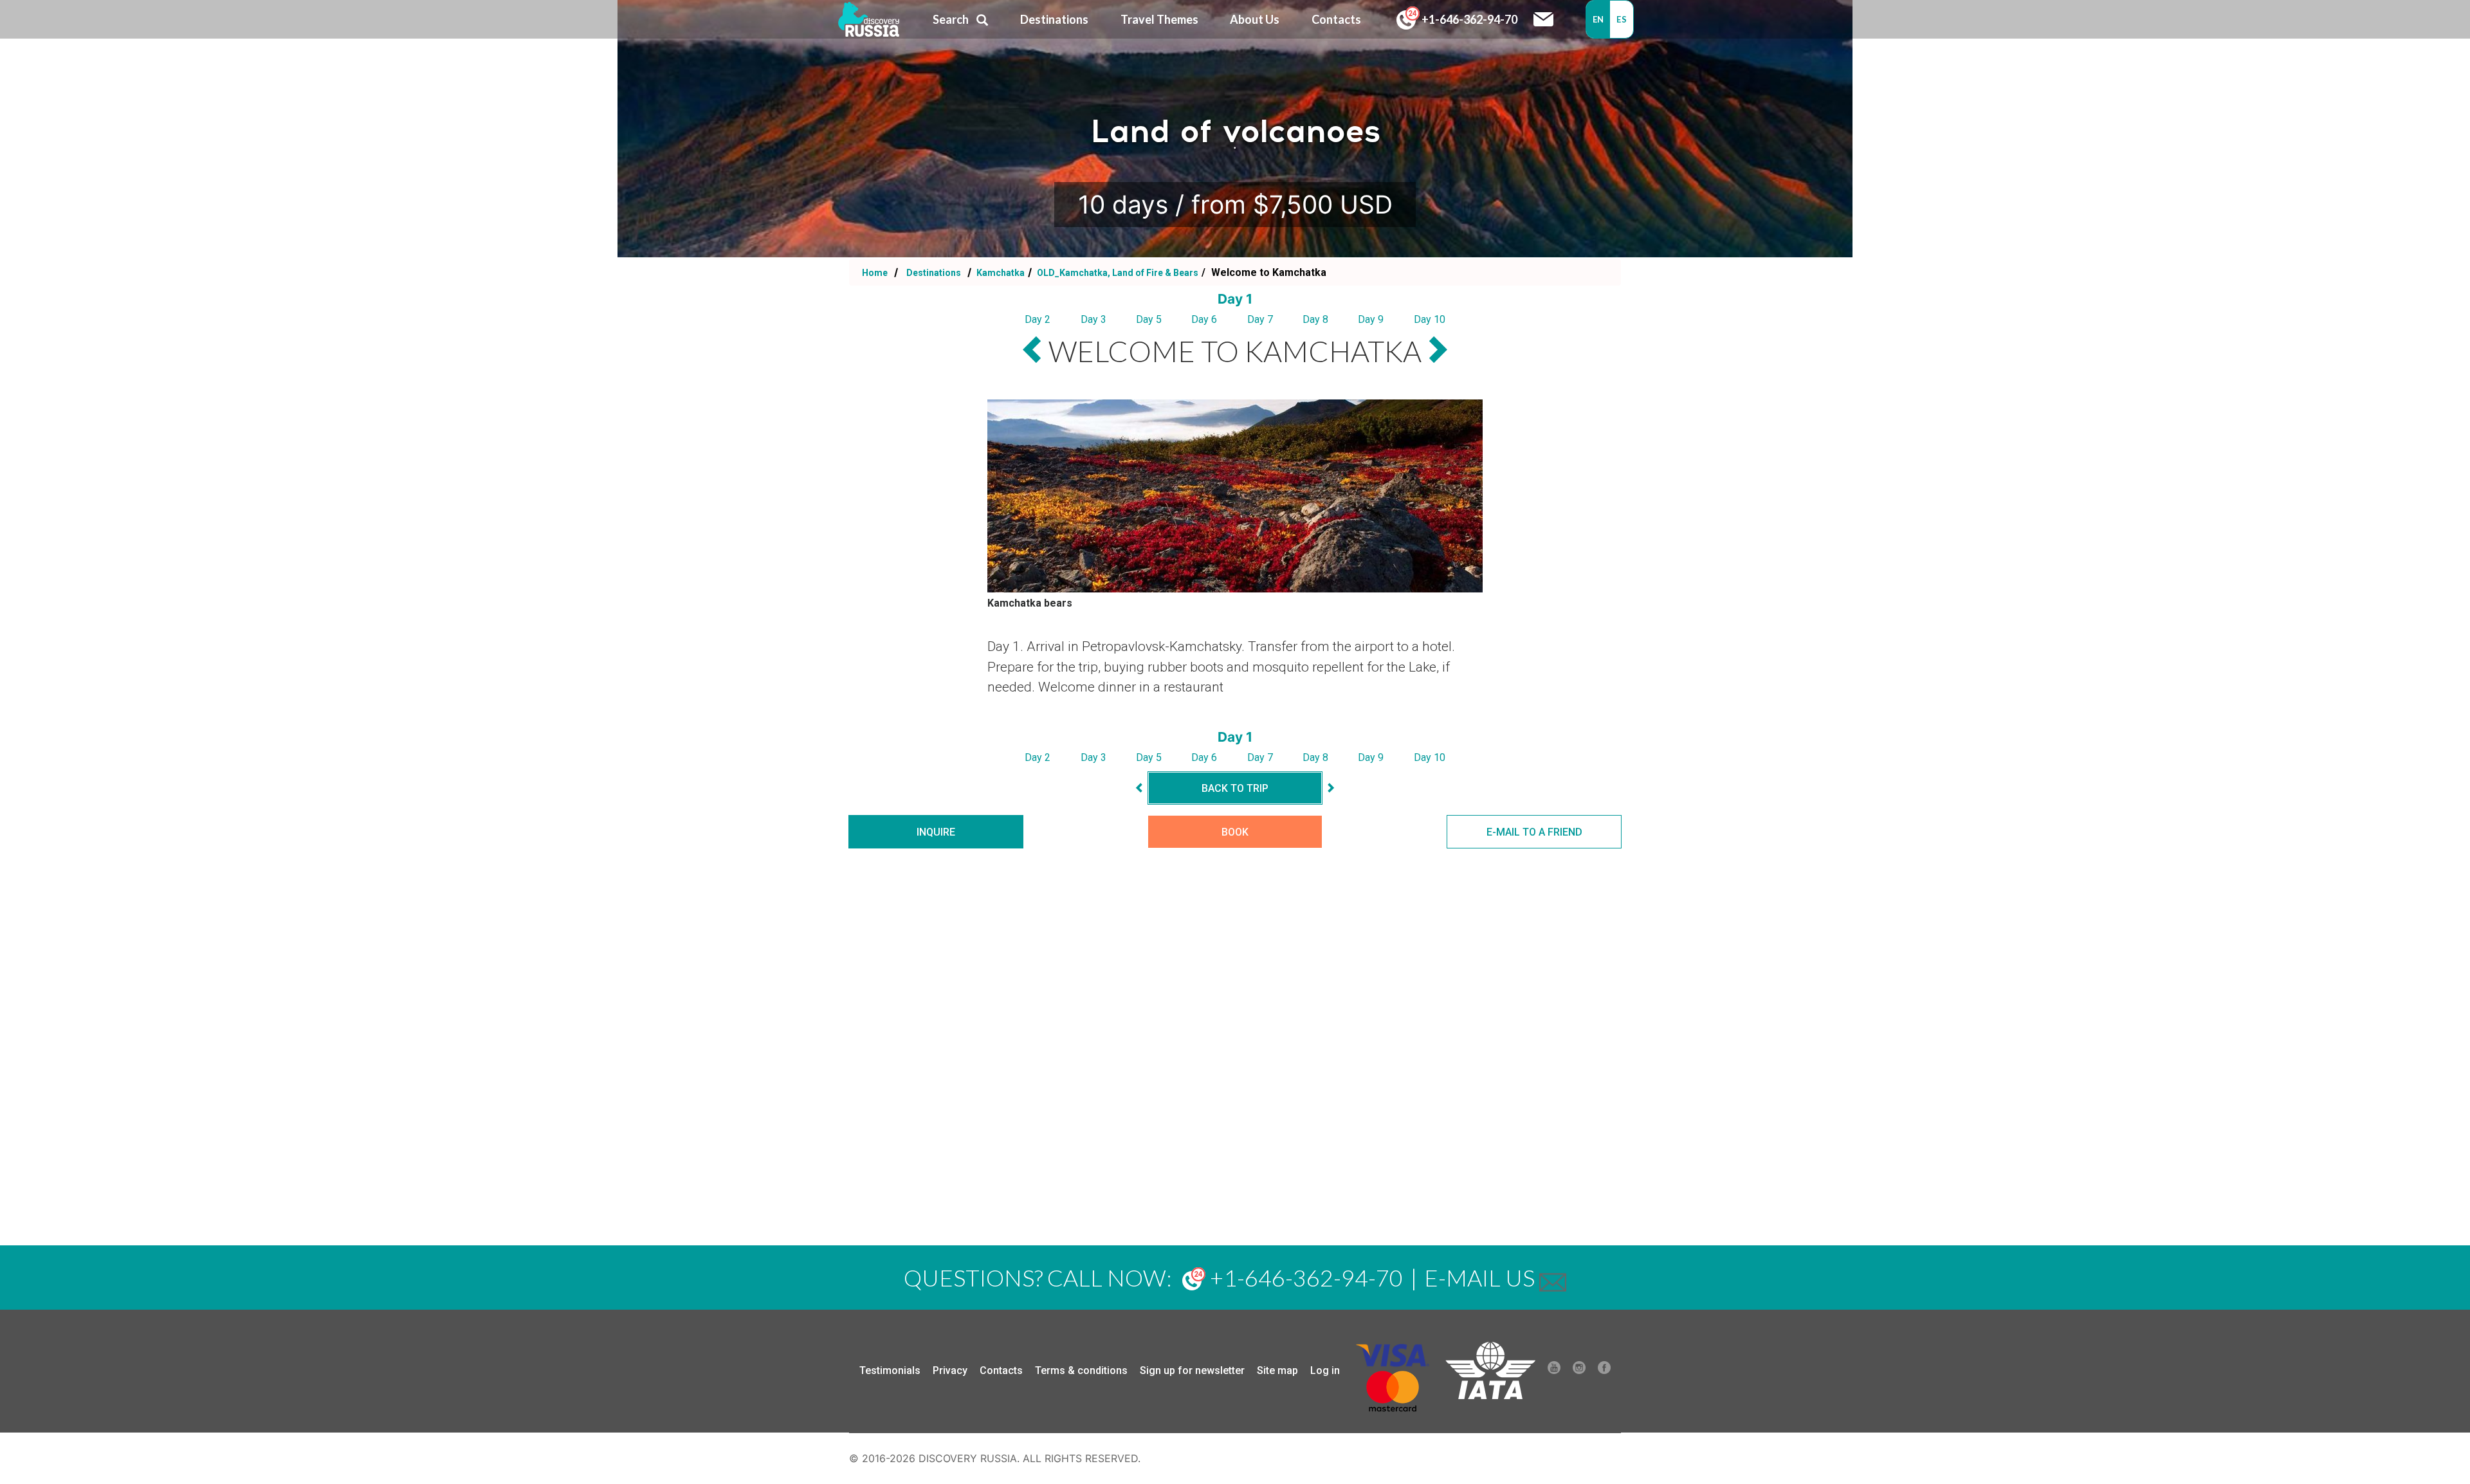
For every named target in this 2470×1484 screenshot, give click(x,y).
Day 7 (1260, 319)
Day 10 (1430, 319)
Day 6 (1204, 319)
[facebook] (1604, 1371)
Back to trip (1235, 788)
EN (1598, 19)
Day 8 (1315, 319)
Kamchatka (1000, 273)
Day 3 (1093, 319)
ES (1622, 19)
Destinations (933, 273)
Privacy (950, 1370)
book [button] (1235, 832)
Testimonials (890, 1370)
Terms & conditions (1081, 1370)
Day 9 (1371, 319)
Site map (1277, 1370)
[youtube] (1554, 1371)
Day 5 (1149, 319)
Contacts (1001, 1370)
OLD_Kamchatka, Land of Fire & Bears (1117, 273)
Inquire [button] (936, 832)
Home (875, 273)
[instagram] (1579, 1371)
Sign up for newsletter (1192, 1370)
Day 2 (1038, 319)
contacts (1336, 19)
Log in (1325, 1370)
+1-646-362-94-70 (1468, 19)
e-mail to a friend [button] (1534, 832)
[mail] (1553, 1278)
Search (951, 19)
